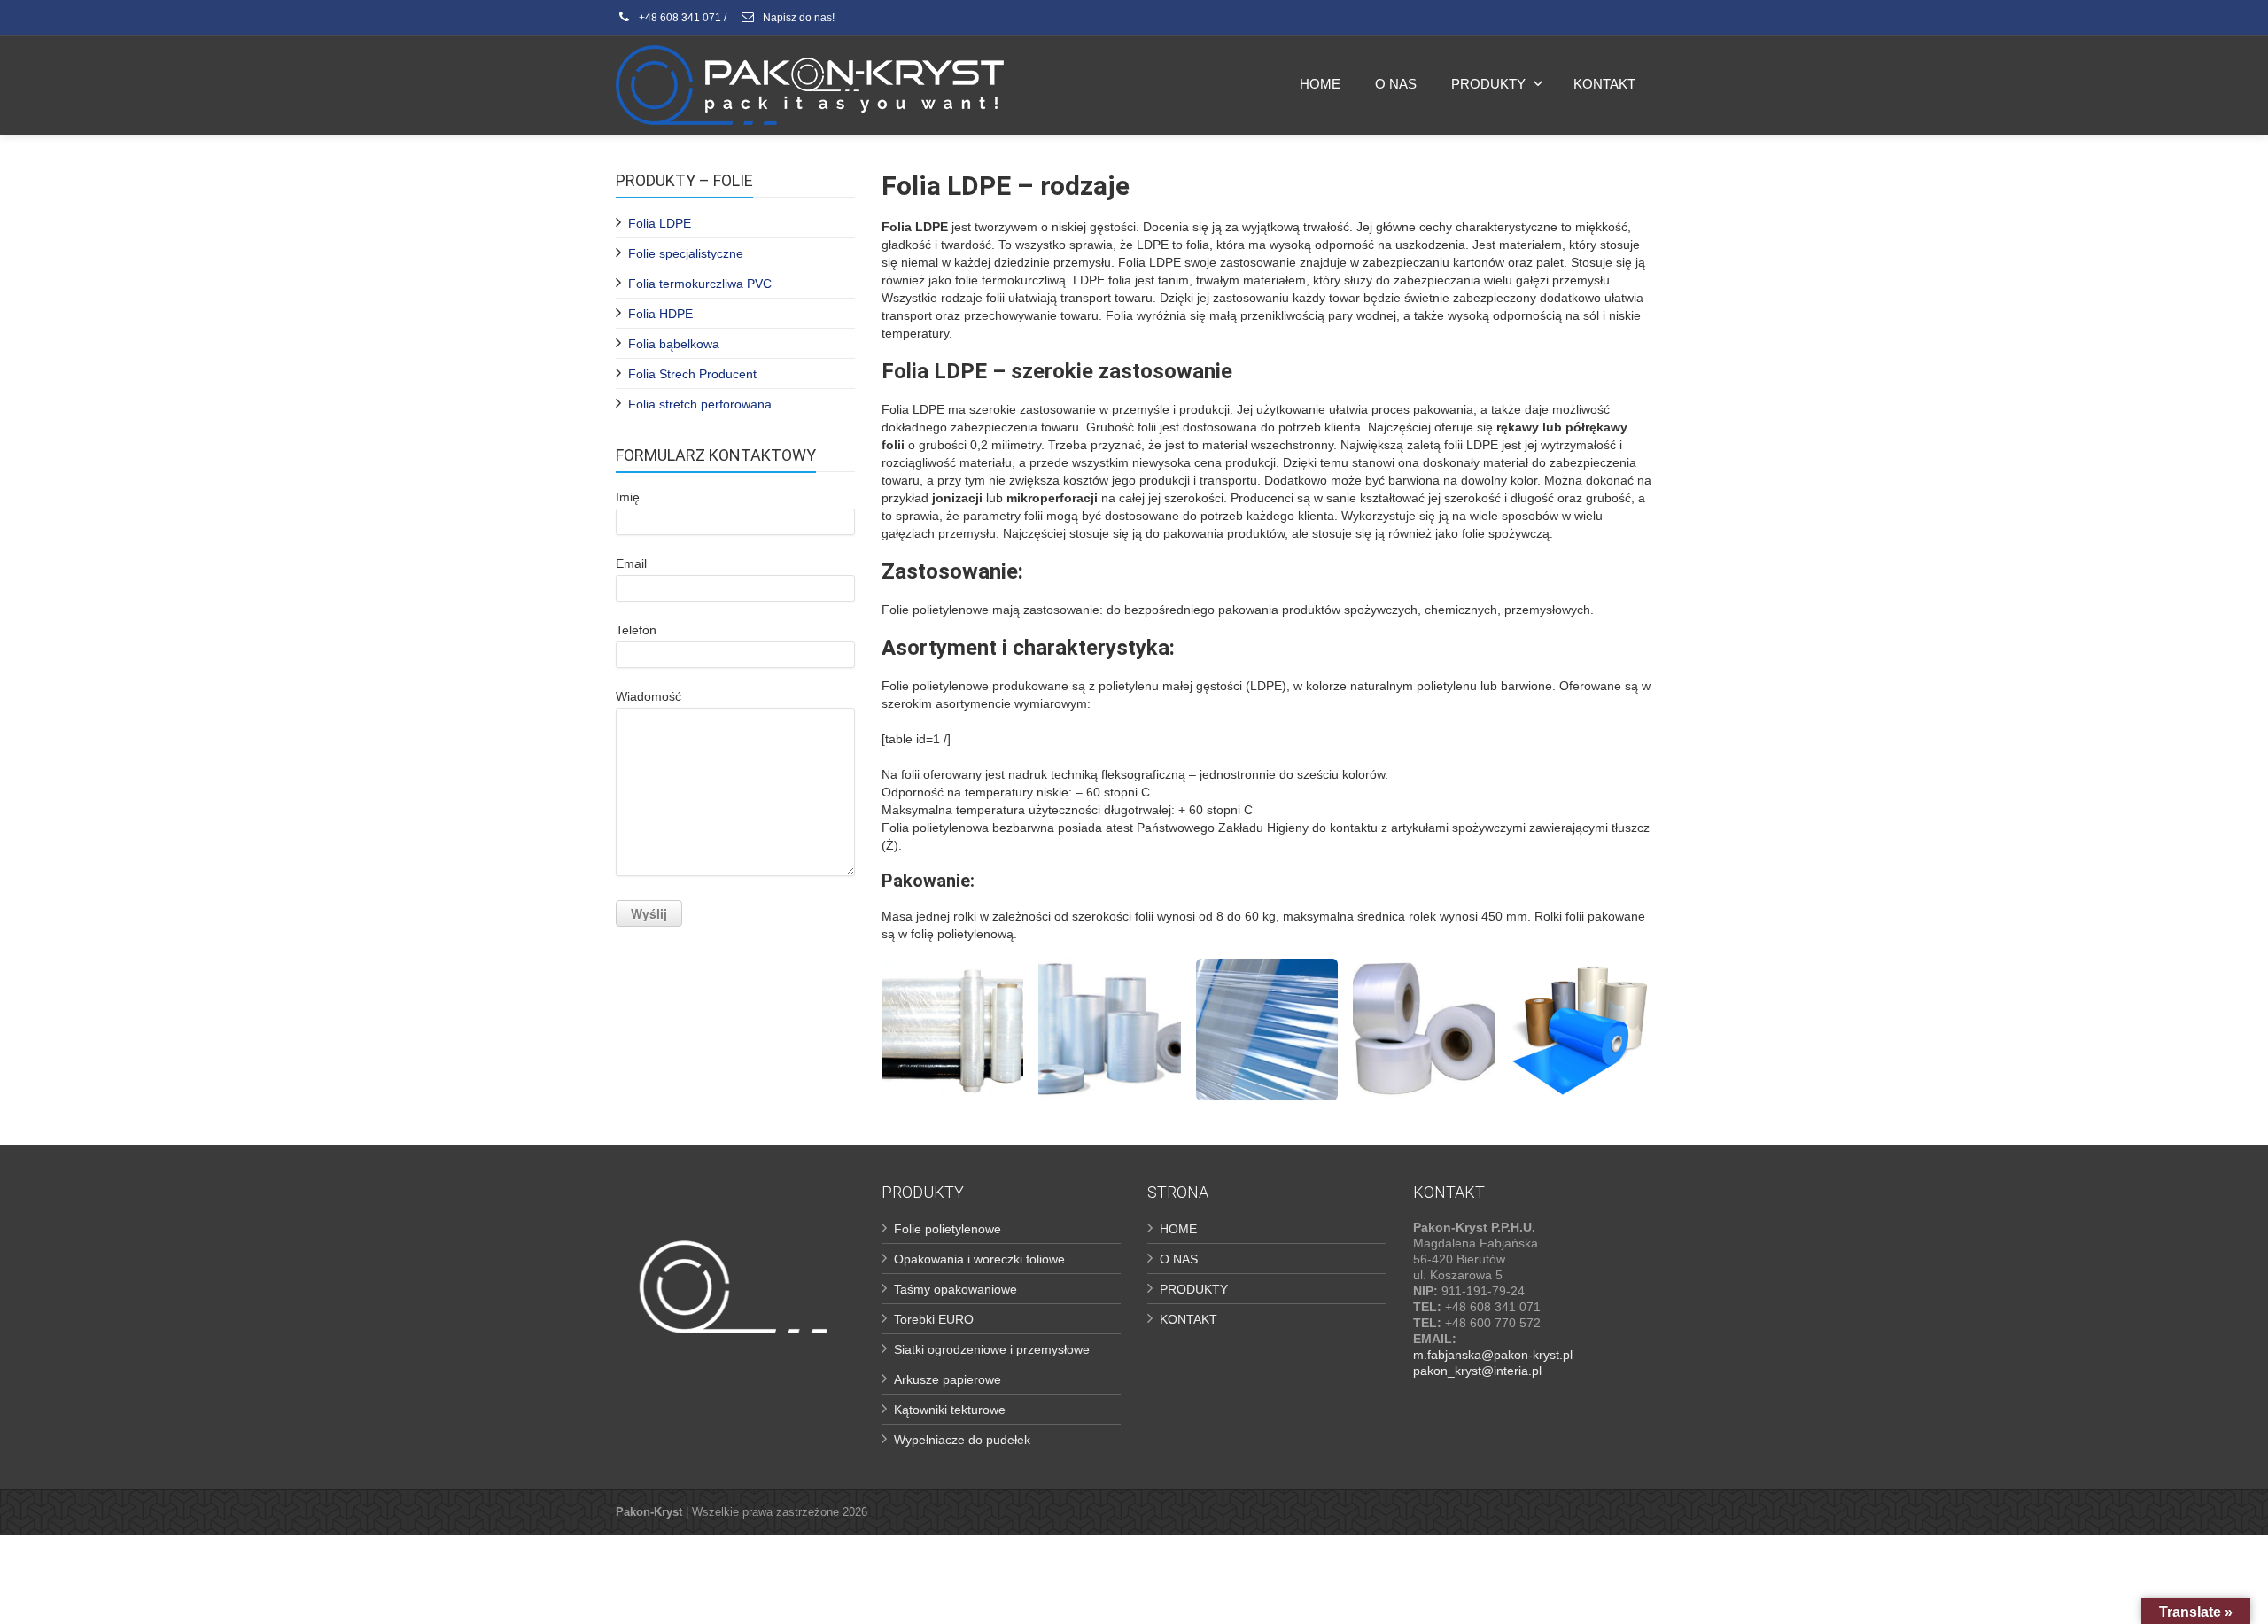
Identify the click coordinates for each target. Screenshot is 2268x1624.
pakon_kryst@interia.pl (1477, 1371)
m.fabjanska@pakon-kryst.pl (1493, 1355)
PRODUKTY (1488, 84)
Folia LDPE (660, 223)
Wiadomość (649, 696)
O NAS (1396, 84)
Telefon (636, 630)
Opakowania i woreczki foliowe (979, 1259)
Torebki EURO (934, 1319)
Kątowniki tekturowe (950, 1410)
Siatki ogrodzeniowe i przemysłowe (992, 1349)
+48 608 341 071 (679, 18)
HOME (1320, 84)
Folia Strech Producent (692, 374)
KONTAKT (1604, 84)
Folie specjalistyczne (686, 253)
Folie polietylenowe (948, 1229)
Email (631, 563)
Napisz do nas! (797, 18)
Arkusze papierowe (948, 1379)
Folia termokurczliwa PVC (700, 284)
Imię (628, 497)
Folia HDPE (660, 314)
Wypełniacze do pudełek (962, 1440)
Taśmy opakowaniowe (955, 1289)
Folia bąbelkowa (674, 344)
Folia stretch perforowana (700, 404)
